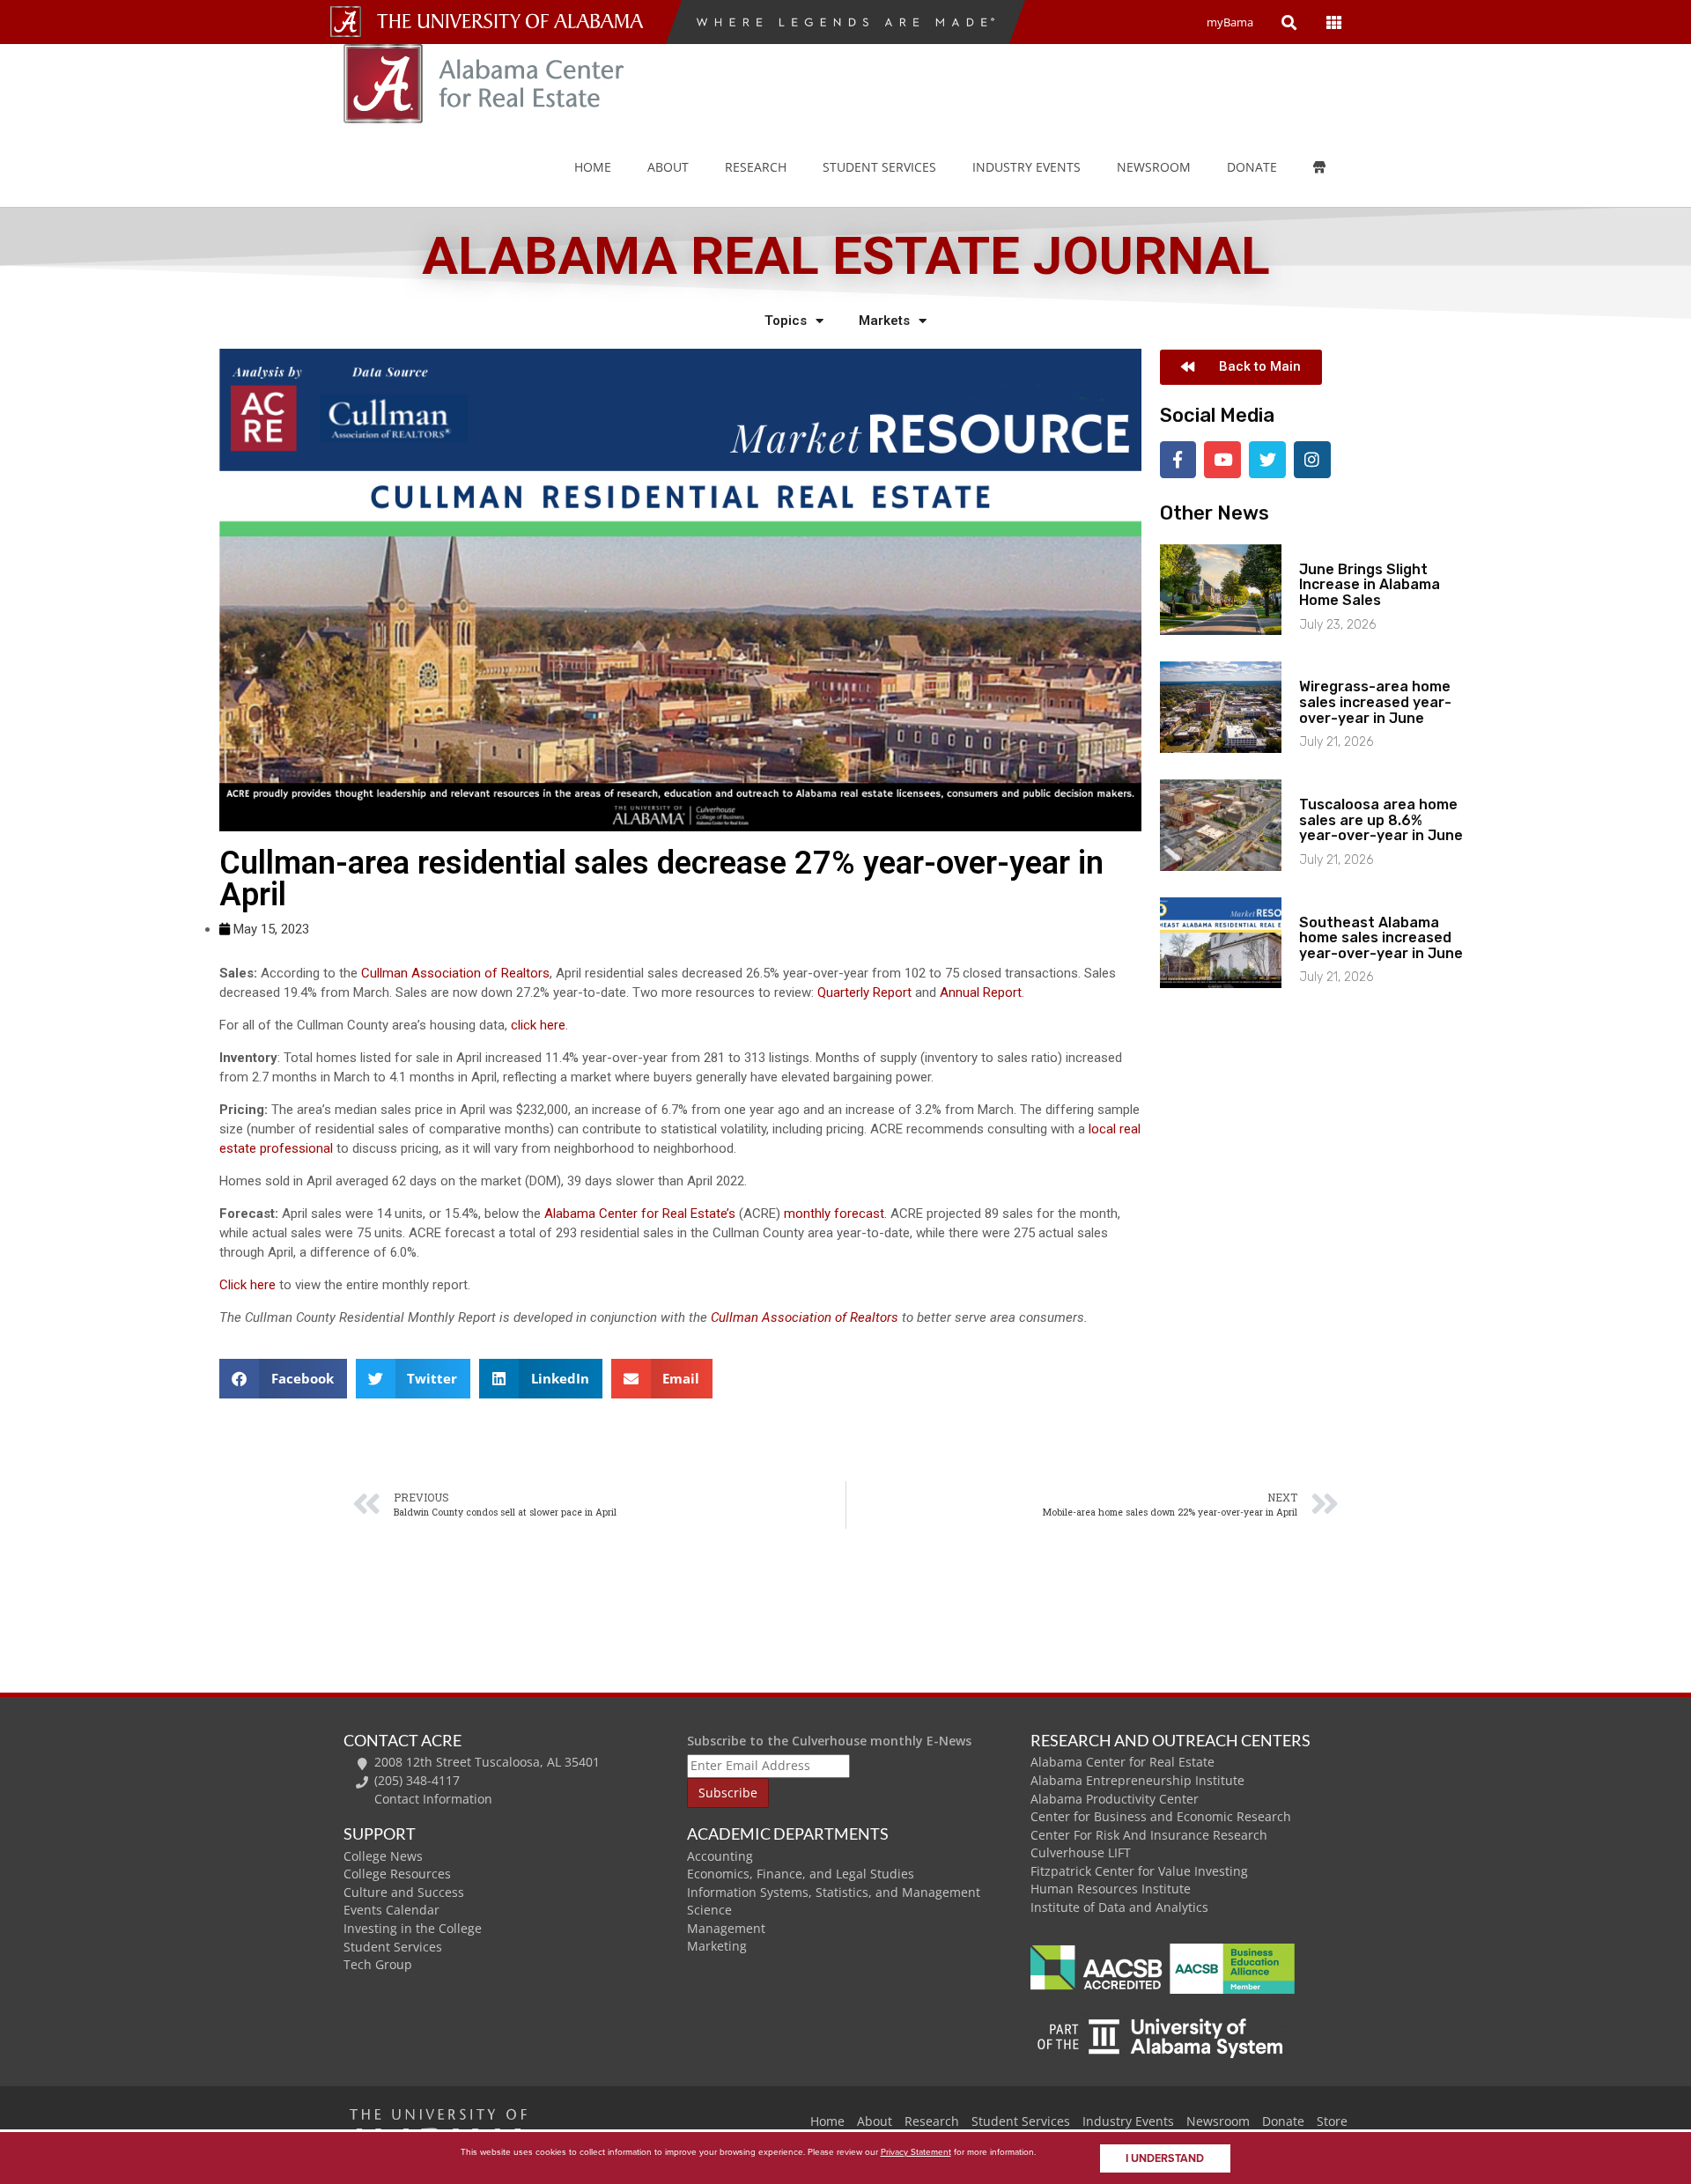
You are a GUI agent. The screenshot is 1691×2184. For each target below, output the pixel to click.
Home (593, 167)
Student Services (879, 167)
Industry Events (1128, 2121)
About (668, 167)
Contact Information (433, 1799)
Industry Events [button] (1026, 167)
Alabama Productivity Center (1115, 1799)
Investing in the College (413, 1928)
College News (383, 1856)
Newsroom (1154, 167)
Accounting (720, 1856)
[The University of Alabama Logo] (515, 22)
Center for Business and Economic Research (1161, 1816)
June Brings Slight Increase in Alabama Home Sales (1370, 585)
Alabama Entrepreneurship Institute (1137, 1780)
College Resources (397, 1874)
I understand (1165, 2158)
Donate (1252, 167)
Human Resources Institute (1111, 1889)
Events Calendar (391, 1910)
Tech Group (378, 1964)
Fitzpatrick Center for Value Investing (1139, 1871)
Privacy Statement (916, 2152)
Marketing (717, 1946)
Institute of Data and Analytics (1119, 1907)
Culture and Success (404, 1892)
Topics (786, 321)
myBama (1230, 22)
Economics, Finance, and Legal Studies (801, 1874)
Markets (884, 321)
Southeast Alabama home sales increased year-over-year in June (1381, 938)
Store (1332, 2121)
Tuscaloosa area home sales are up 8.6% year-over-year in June (1381, 820)
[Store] (1332, 167)
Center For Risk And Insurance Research (1149, 1835)
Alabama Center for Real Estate (1122, 1762)
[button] (283, 1379)
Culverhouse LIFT (1081, 1852)
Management (726, 1928)
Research (756, 167)
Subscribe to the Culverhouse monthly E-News (829, 1741)
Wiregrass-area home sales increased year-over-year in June (1375, 702)
